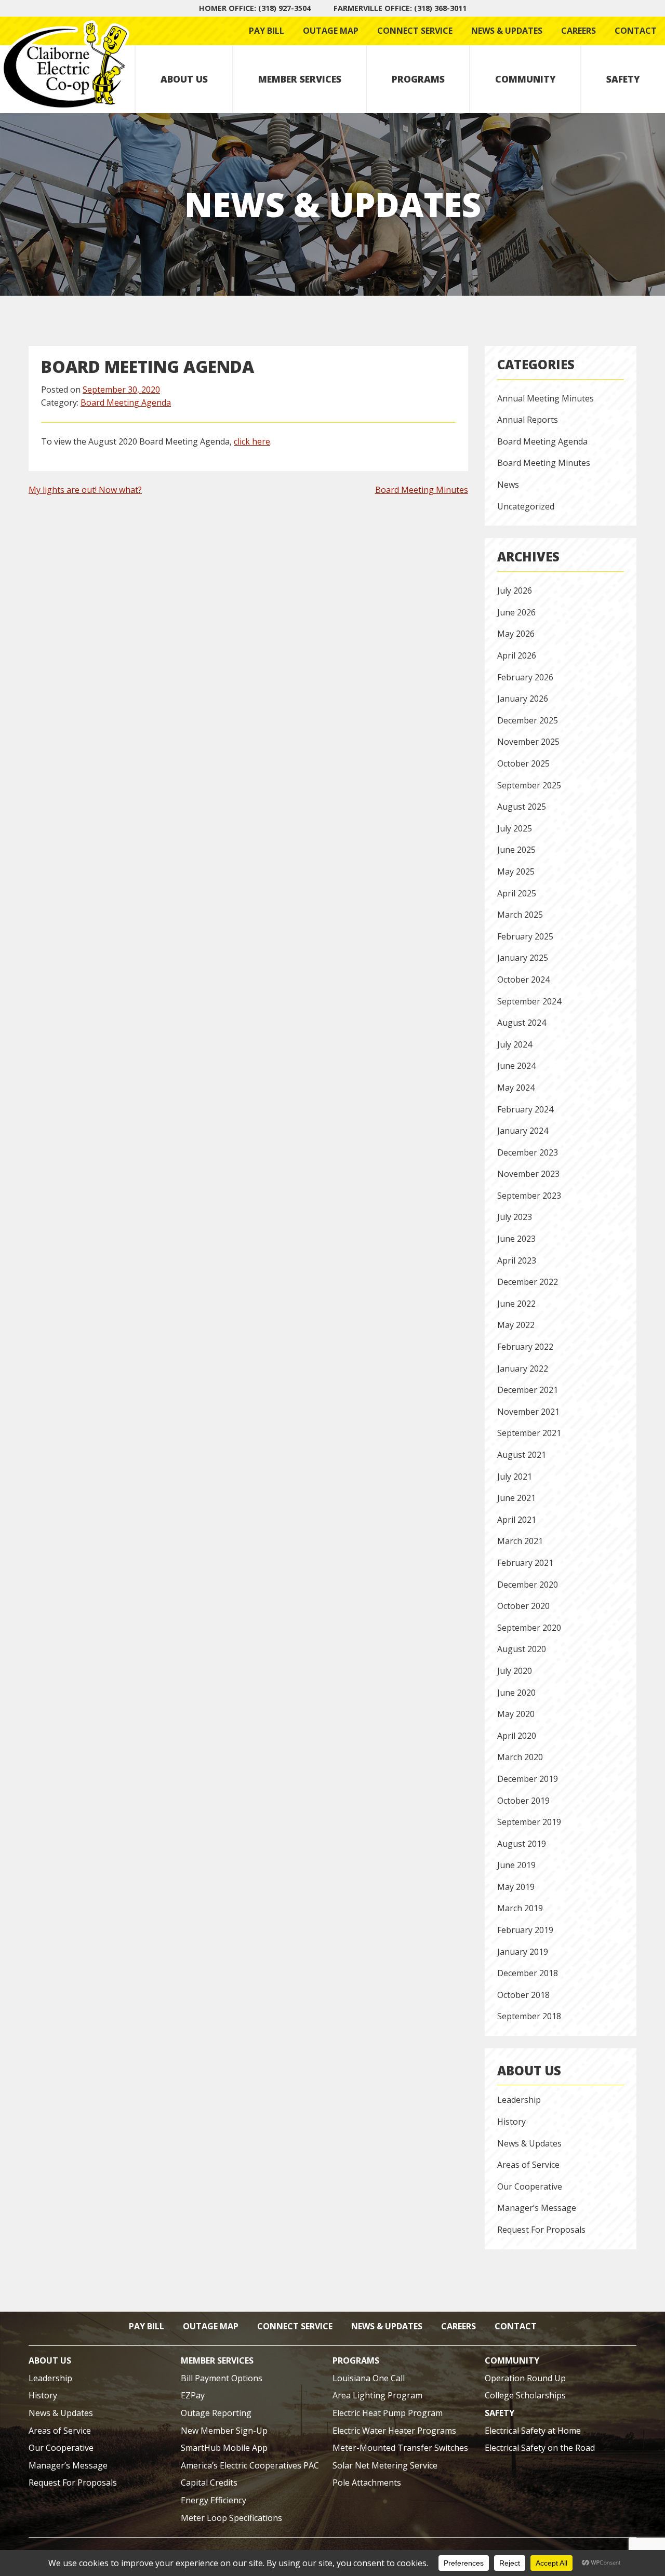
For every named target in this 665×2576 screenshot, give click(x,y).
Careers (578, 31)
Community (526, 79)
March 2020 (520, 1757)
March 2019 (520, 1908)
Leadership (519, 2100)
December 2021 (528, 1390)
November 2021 (528, 1412)
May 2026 (516, 634)
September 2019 (529, 1822)
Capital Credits (209, 2483)
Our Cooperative (530, 2186)
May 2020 (516, 1714)
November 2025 (528, 742)
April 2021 (517, 1520)
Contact (636, 31)
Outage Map (331, 31)
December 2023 (528, 1152)
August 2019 (522, 1844)
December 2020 (528, 1585)
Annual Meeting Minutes (546, 398)
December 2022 (528, 1282)
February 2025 (525, 936)
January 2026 (523, 699)
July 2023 (515, 1217)
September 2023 (529, 1196)
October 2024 (523, 980)
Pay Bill (267, 31)
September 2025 (529, 785)
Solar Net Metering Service (385, 2465)
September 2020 (529, 1628)
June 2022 (516, 1304)
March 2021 (520, 1541)
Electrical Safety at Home (533, 2431)
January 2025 (523, 958)
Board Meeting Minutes (422, 490)
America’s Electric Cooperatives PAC (250, 2465)
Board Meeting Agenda (126, 403)
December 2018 (528, 1973)
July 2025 (515, 828)
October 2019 (523, 1801)
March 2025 (520, 915)
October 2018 (523, 1995)
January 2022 (523, 1369)
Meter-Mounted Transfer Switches (400, 2448)
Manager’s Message (537, 2208)
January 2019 (523, 1952)
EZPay (193, 2395)
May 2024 (516, 1088)
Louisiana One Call (369, 2378)
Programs (418, 79)
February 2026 (525, 677)
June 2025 (516, 850)
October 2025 (523, 763)
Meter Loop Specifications (231, 2518)
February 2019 (525, 1930)
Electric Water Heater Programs (394, 2431)
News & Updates (507, 31)
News (508, 485)
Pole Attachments (367, 2483)
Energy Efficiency (214, 2500)
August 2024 (522, 1023)
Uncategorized (526, 506)
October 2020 (523, 1606)
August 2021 (522, 1455)
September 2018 (529, 2016)
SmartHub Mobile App (224, 2448)
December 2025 (528, 720)
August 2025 (522, 807)
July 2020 (515, 1671)
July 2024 (515, 1044)
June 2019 (516, 1865)
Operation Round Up (525, 2378)
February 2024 (525, 1109)
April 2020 (517, 1736)
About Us (184, 79)
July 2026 (515, 591)
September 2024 (529, 1001)
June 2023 (516, 1239)
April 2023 (517, 1260)
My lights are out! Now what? (85, 490)
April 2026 (517, 655)
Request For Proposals (541, 2230)
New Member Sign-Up (224, 2431)
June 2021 (516, 1498)
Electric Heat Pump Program (388, 2413)
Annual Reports (528, 420)
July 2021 (515, 1477)
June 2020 (516, 1693)
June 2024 (516, 1066)
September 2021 (529, 1433)
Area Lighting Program (377, 2395)
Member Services (300, 79)
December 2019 (528, 1779)
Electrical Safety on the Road (540, 2448)
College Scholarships (525, 2395)
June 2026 (516, 612)
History (511, 2122)
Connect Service (415, 31)
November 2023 (528, 1174)
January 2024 (523, 1131)
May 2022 (516, 1325)
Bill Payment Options (222, 2378)
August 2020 (522, 1649)
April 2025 (517, 893)
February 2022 (525, 1347)
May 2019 (516, 1887)
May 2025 (516, 871)
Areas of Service (528, 2165)
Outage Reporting (216, 2413)
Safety (623, 79)
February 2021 (525, 1563)
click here (252, 441)
